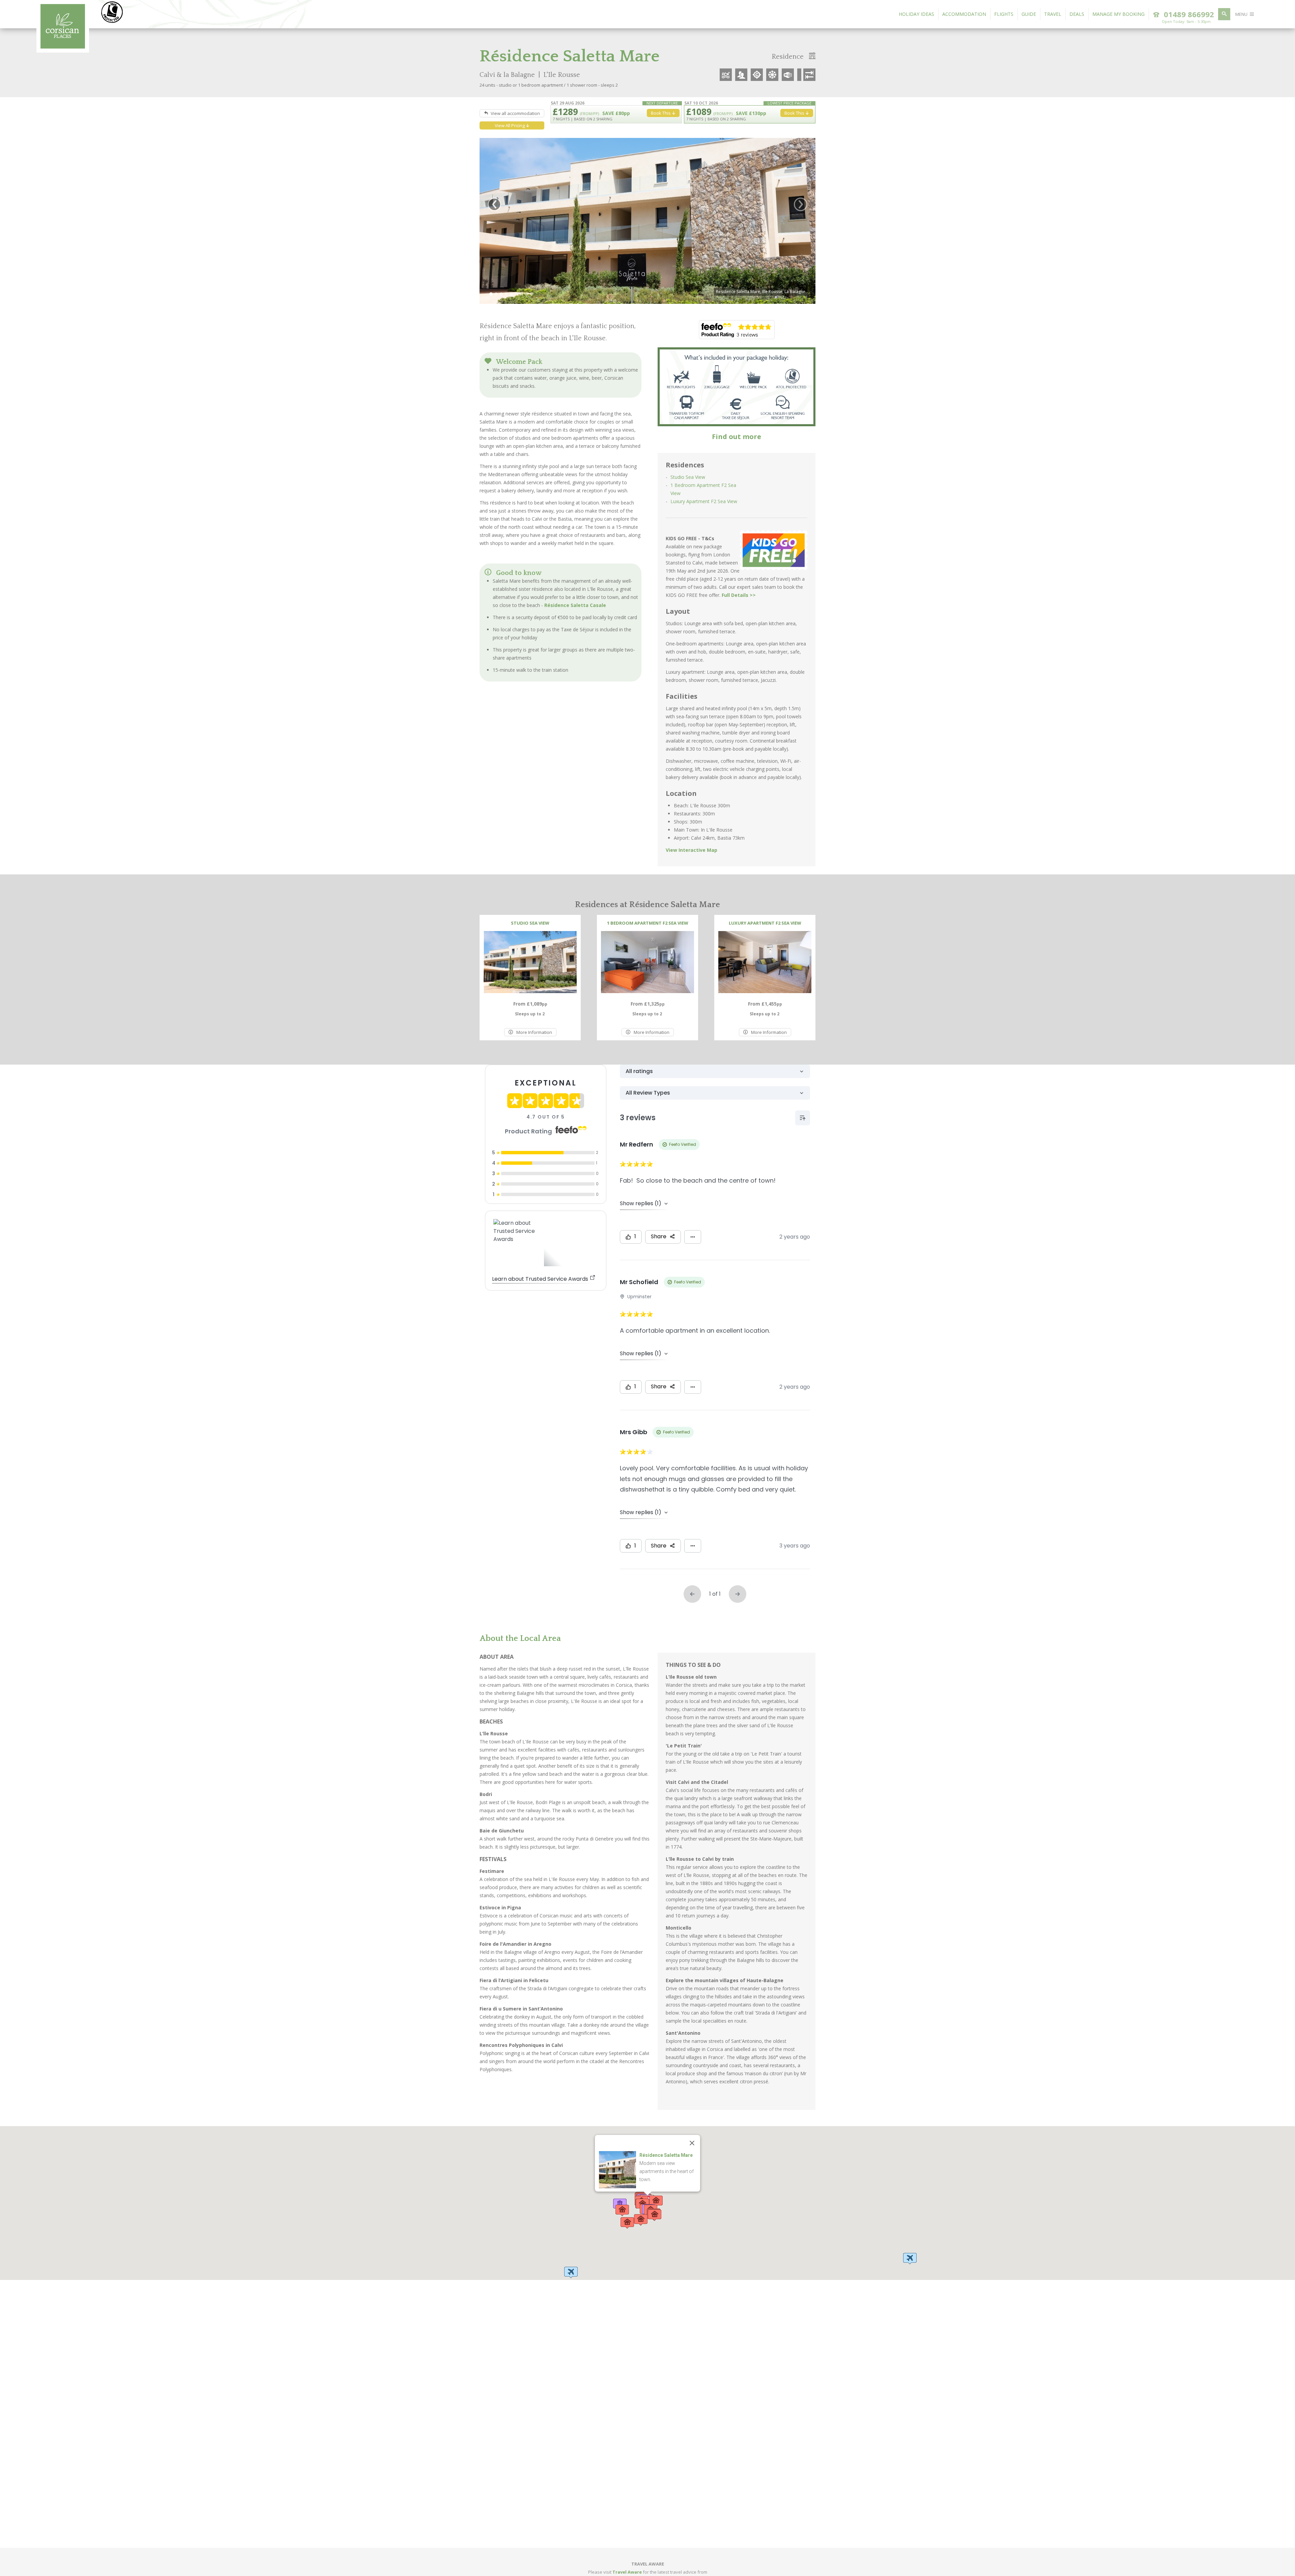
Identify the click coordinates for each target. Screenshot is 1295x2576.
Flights (1004, 14)
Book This (795, 113)
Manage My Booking (1118, 14)
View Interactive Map (692, 850)
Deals (1077, 14)
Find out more (737, 437)
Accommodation (964, 14)
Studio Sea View (688, 477)
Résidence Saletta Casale (575, 605)
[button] (571, 2273)
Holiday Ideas (916, 14)
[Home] (63, 47)
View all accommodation (515, 113)
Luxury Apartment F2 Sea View (704, 501)
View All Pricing (510, 125)
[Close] (692, 2143)
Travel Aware (627, 2572)
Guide (1029, 14)
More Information (534, 1032)
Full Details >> (739, 595)
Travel (1053, 14)
